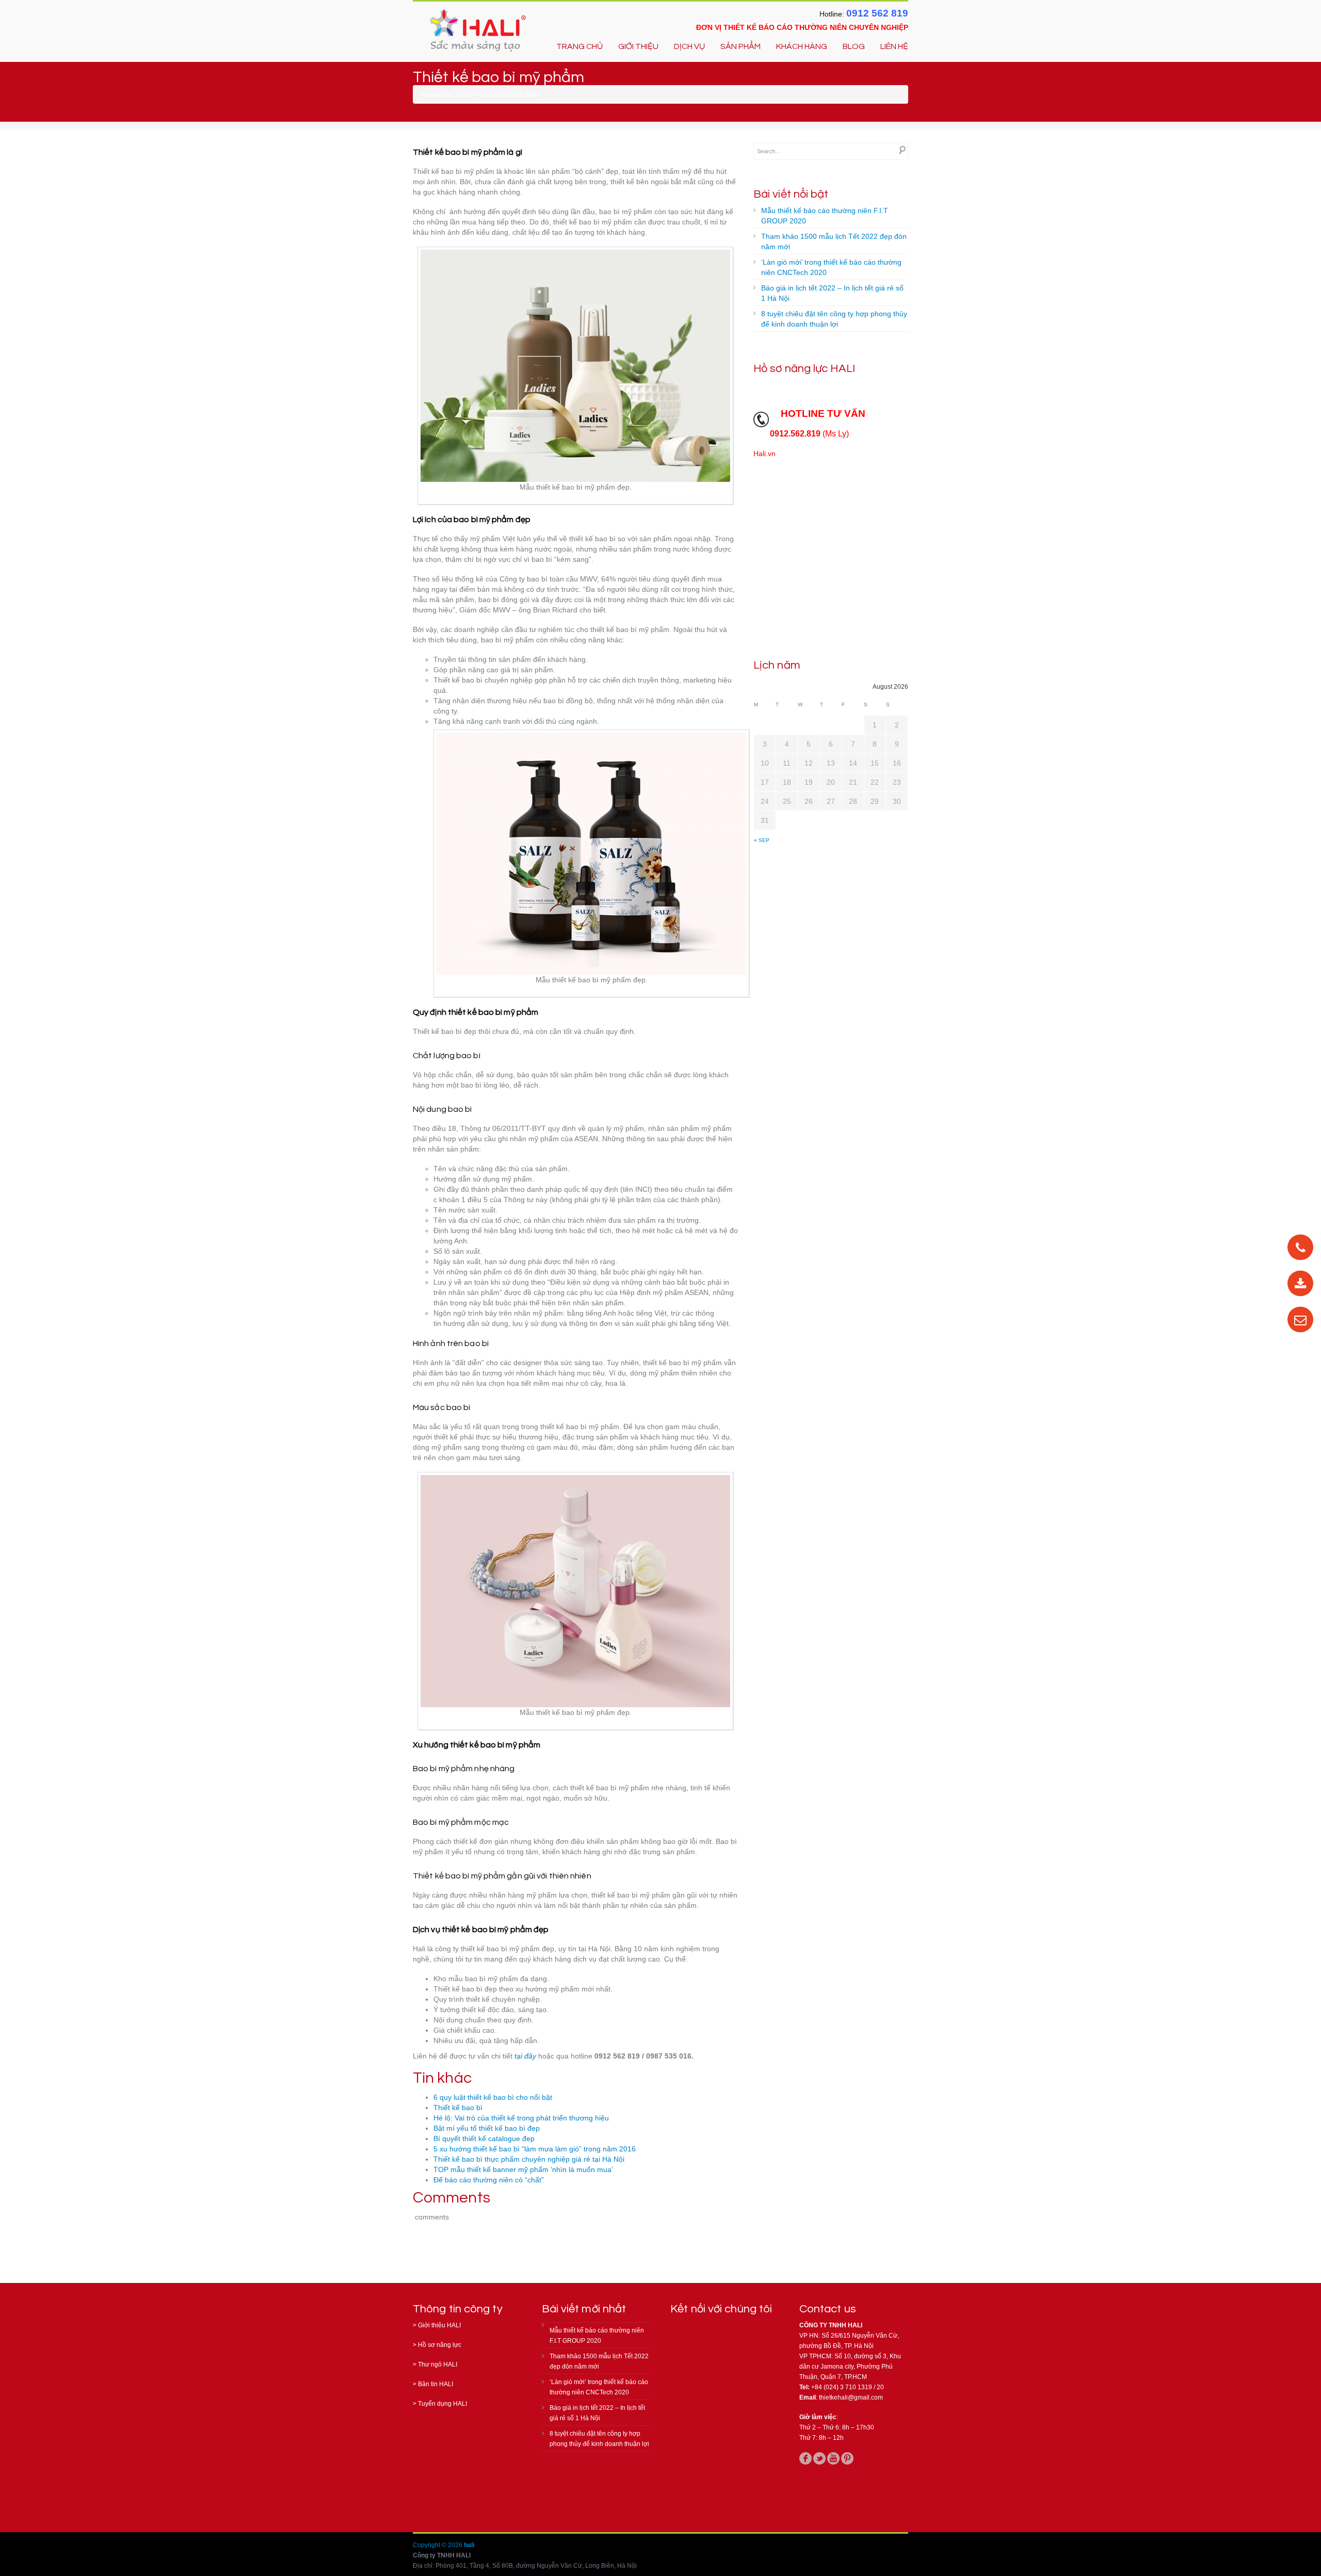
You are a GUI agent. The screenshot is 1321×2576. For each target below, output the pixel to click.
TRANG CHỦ (579, 46)
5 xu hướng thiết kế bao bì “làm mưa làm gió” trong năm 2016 (535, 2149)
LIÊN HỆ (894, 46)
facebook (806, 2458)
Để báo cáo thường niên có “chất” (489, 2180)
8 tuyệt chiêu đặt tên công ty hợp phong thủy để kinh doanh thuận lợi (834, 319)
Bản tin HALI (436, 2384)
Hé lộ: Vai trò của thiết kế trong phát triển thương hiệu (521, 2118)
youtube (833, 2458)
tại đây (525, 2056)
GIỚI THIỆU (638, 46)
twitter (819, 2458)
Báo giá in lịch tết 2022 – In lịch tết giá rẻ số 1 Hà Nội (832, 293)
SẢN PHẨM (740, 46)
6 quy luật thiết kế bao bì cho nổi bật (493, 2097)
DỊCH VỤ (689, 46)
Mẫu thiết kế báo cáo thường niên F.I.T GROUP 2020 (825, 216)
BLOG (854, 46)
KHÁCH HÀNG (802, 46)
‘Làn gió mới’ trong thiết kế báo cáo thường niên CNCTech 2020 (831, 267)
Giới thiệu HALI (439, 2325)
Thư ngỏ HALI (438, 2364)
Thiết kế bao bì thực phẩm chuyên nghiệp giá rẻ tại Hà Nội (529, 2159)
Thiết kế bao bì (458, 2108)
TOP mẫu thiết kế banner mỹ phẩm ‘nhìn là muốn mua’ (523, 2169)
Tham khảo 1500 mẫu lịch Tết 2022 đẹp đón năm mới (834, 241)
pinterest (847, 2458)
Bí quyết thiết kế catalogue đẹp (484, 2138)
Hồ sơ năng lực (440, 2345)
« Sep (762, 840)
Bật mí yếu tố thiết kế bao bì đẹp (487, 2128)
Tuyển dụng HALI (442, 2404)
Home (463, 94)
